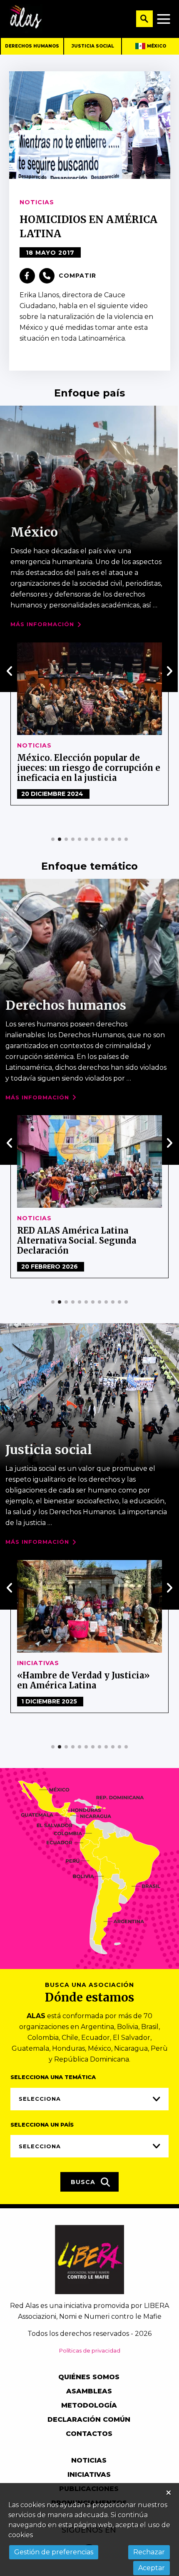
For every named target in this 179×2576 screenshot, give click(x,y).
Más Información (42, 624)
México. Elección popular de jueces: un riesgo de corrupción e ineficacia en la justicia (89, 1685)
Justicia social (93, 46)
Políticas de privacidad (90, 2350)
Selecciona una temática (53, 2077)
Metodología (89, 2405)
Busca (84, 2182)
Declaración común (89, 2419)
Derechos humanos (32, 46)
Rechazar (149, 2552)
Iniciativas (89, 2474)
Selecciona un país (42, 2125)
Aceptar (152, 2568)
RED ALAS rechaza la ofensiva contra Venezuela (81, 1235)
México (157, 46)
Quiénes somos (89, 2377)
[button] (53, 839)
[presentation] (10, 671)
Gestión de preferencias (54, 2552)
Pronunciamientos (54, 1218)
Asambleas (89, 2391)
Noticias (34, 745)
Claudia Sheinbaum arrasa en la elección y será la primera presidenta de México (85, 768)
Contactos (89, 2434)
